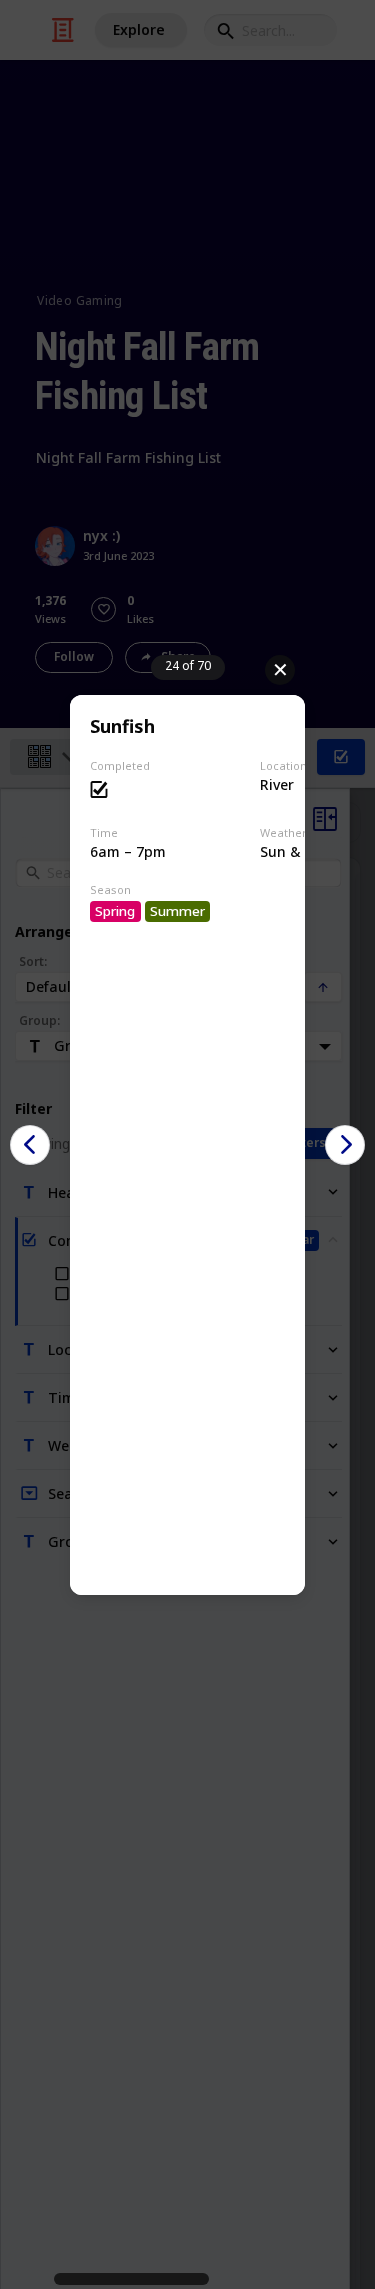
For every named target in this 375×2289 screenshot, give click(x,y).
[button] (30, 1145)
